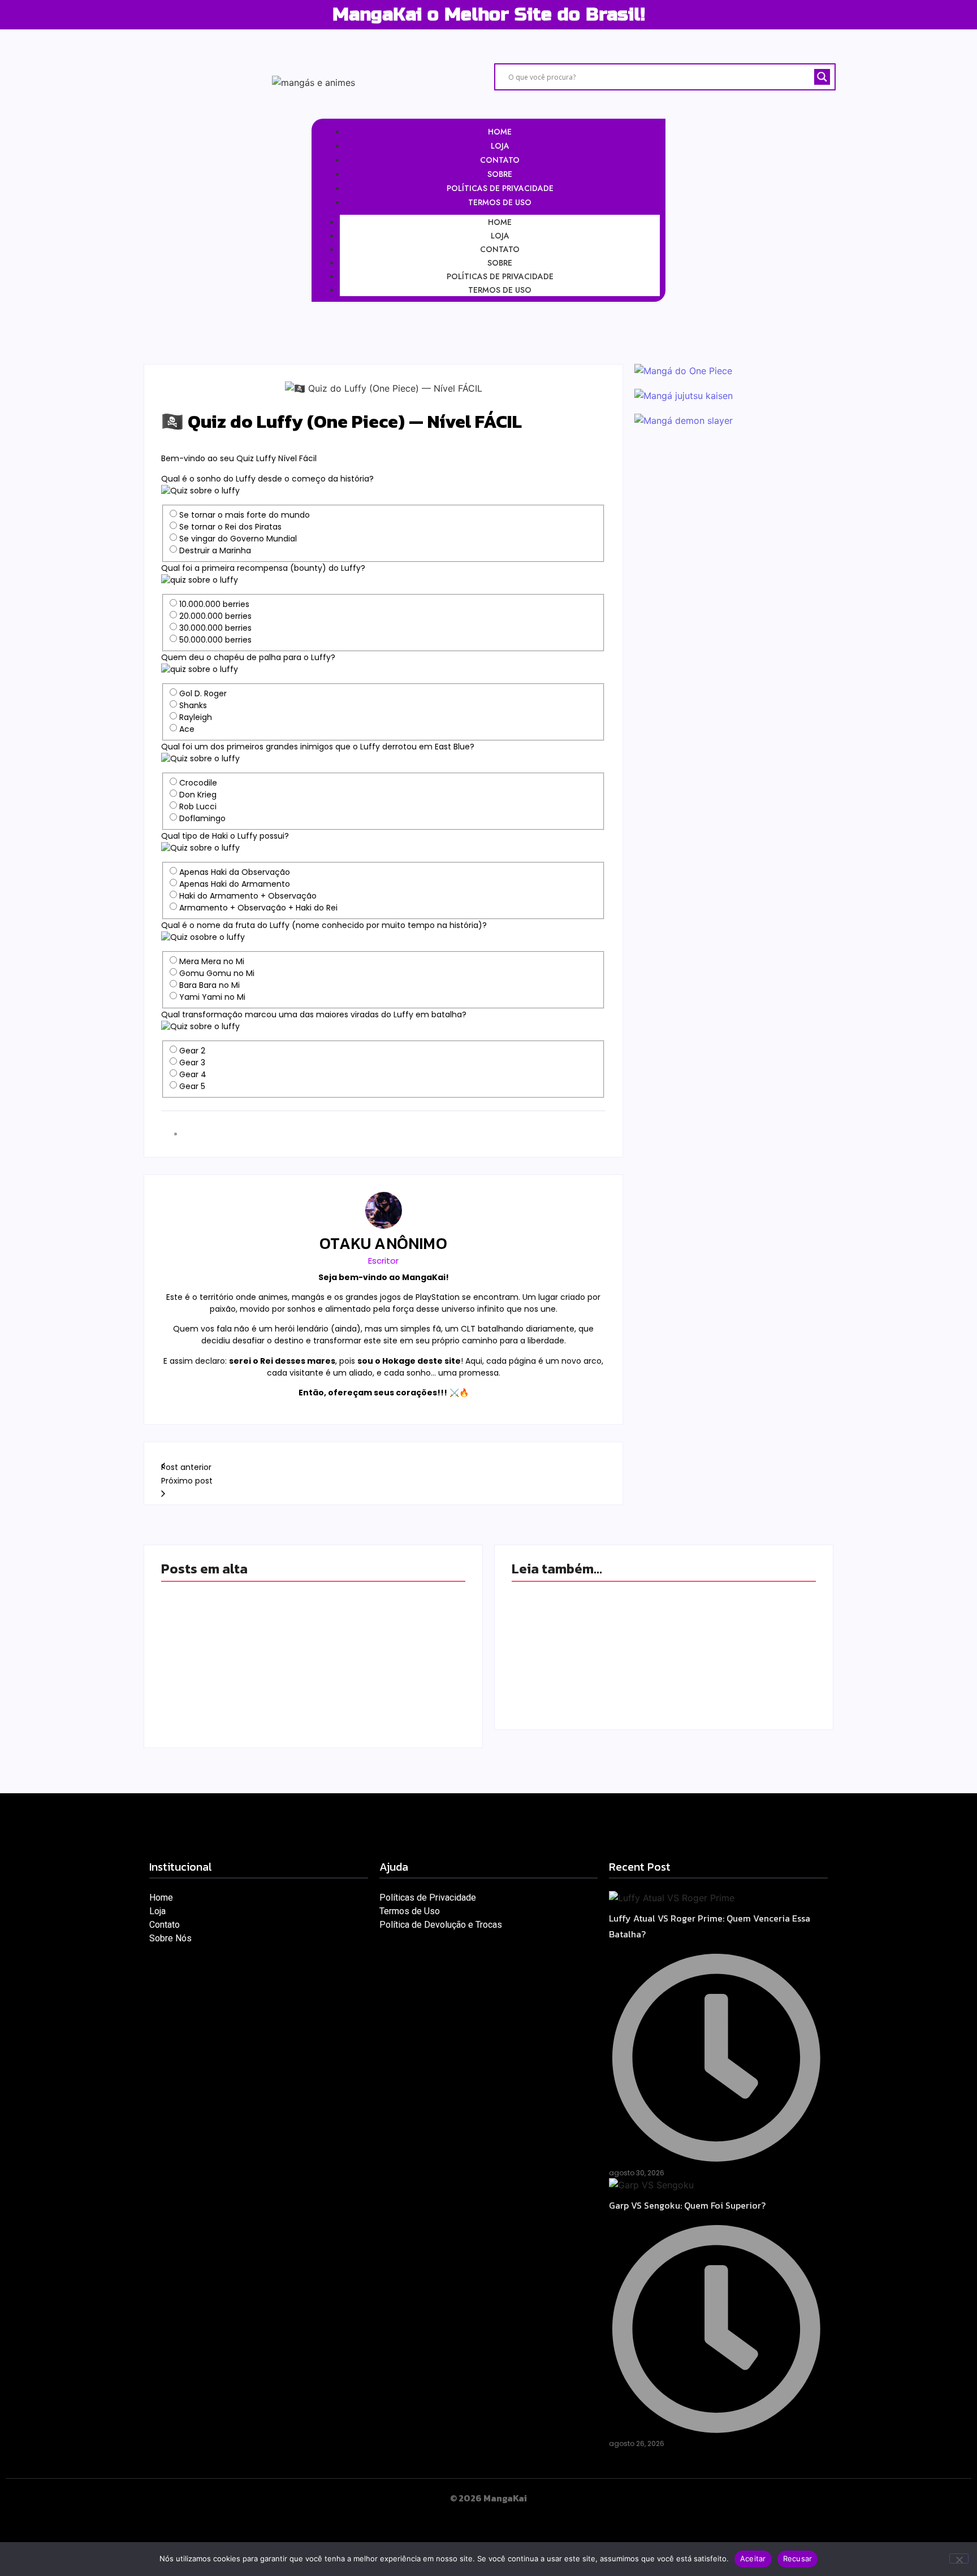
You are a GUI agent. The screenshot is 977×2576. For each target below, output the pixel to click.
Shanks (193, 705)
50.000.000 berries (215, 640)
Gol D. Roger (203, 693)
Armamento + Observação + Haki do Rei (258, 908)
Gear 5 (192, 1086)
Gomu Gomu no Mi (217, 973)
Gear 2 (192, 1051)
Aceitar (753, 2558)
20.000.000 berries (215, 616)
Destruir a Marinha (215, 550)
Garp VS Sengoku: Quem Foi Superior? (281, 1681)
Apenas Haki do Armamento (235, 884)
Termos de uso (500, 290)
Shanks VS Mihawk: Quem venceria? (624, 1665)
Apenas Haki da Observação (235, 872)
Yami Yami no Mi (212, 997)
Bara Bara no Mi (209, 985)
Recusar (798, 2558)
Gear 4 (193, 1074)
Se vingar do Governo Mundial (238, 539)
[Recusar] (959, 2558)
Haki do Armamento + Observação (248, 896)
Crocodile (198, 783)
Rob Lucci (198, 806)
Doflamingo (202, 818)
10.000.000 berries (214, 604)
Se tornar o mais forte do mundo (245, 515)
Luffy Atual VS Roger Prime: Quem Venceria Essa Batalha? (312, 1616)
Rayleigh (196, 717)
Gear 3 (192, 1063)
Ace (187, 729)
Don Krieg (198, 795)
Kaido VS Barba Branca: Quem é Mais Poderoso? (659, 1608)
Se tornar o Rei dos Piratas (230, 527)
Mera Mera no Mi (212, 961)
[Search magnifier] (822, 77)
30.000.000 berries (215, 628)
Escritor (383, 1261)
